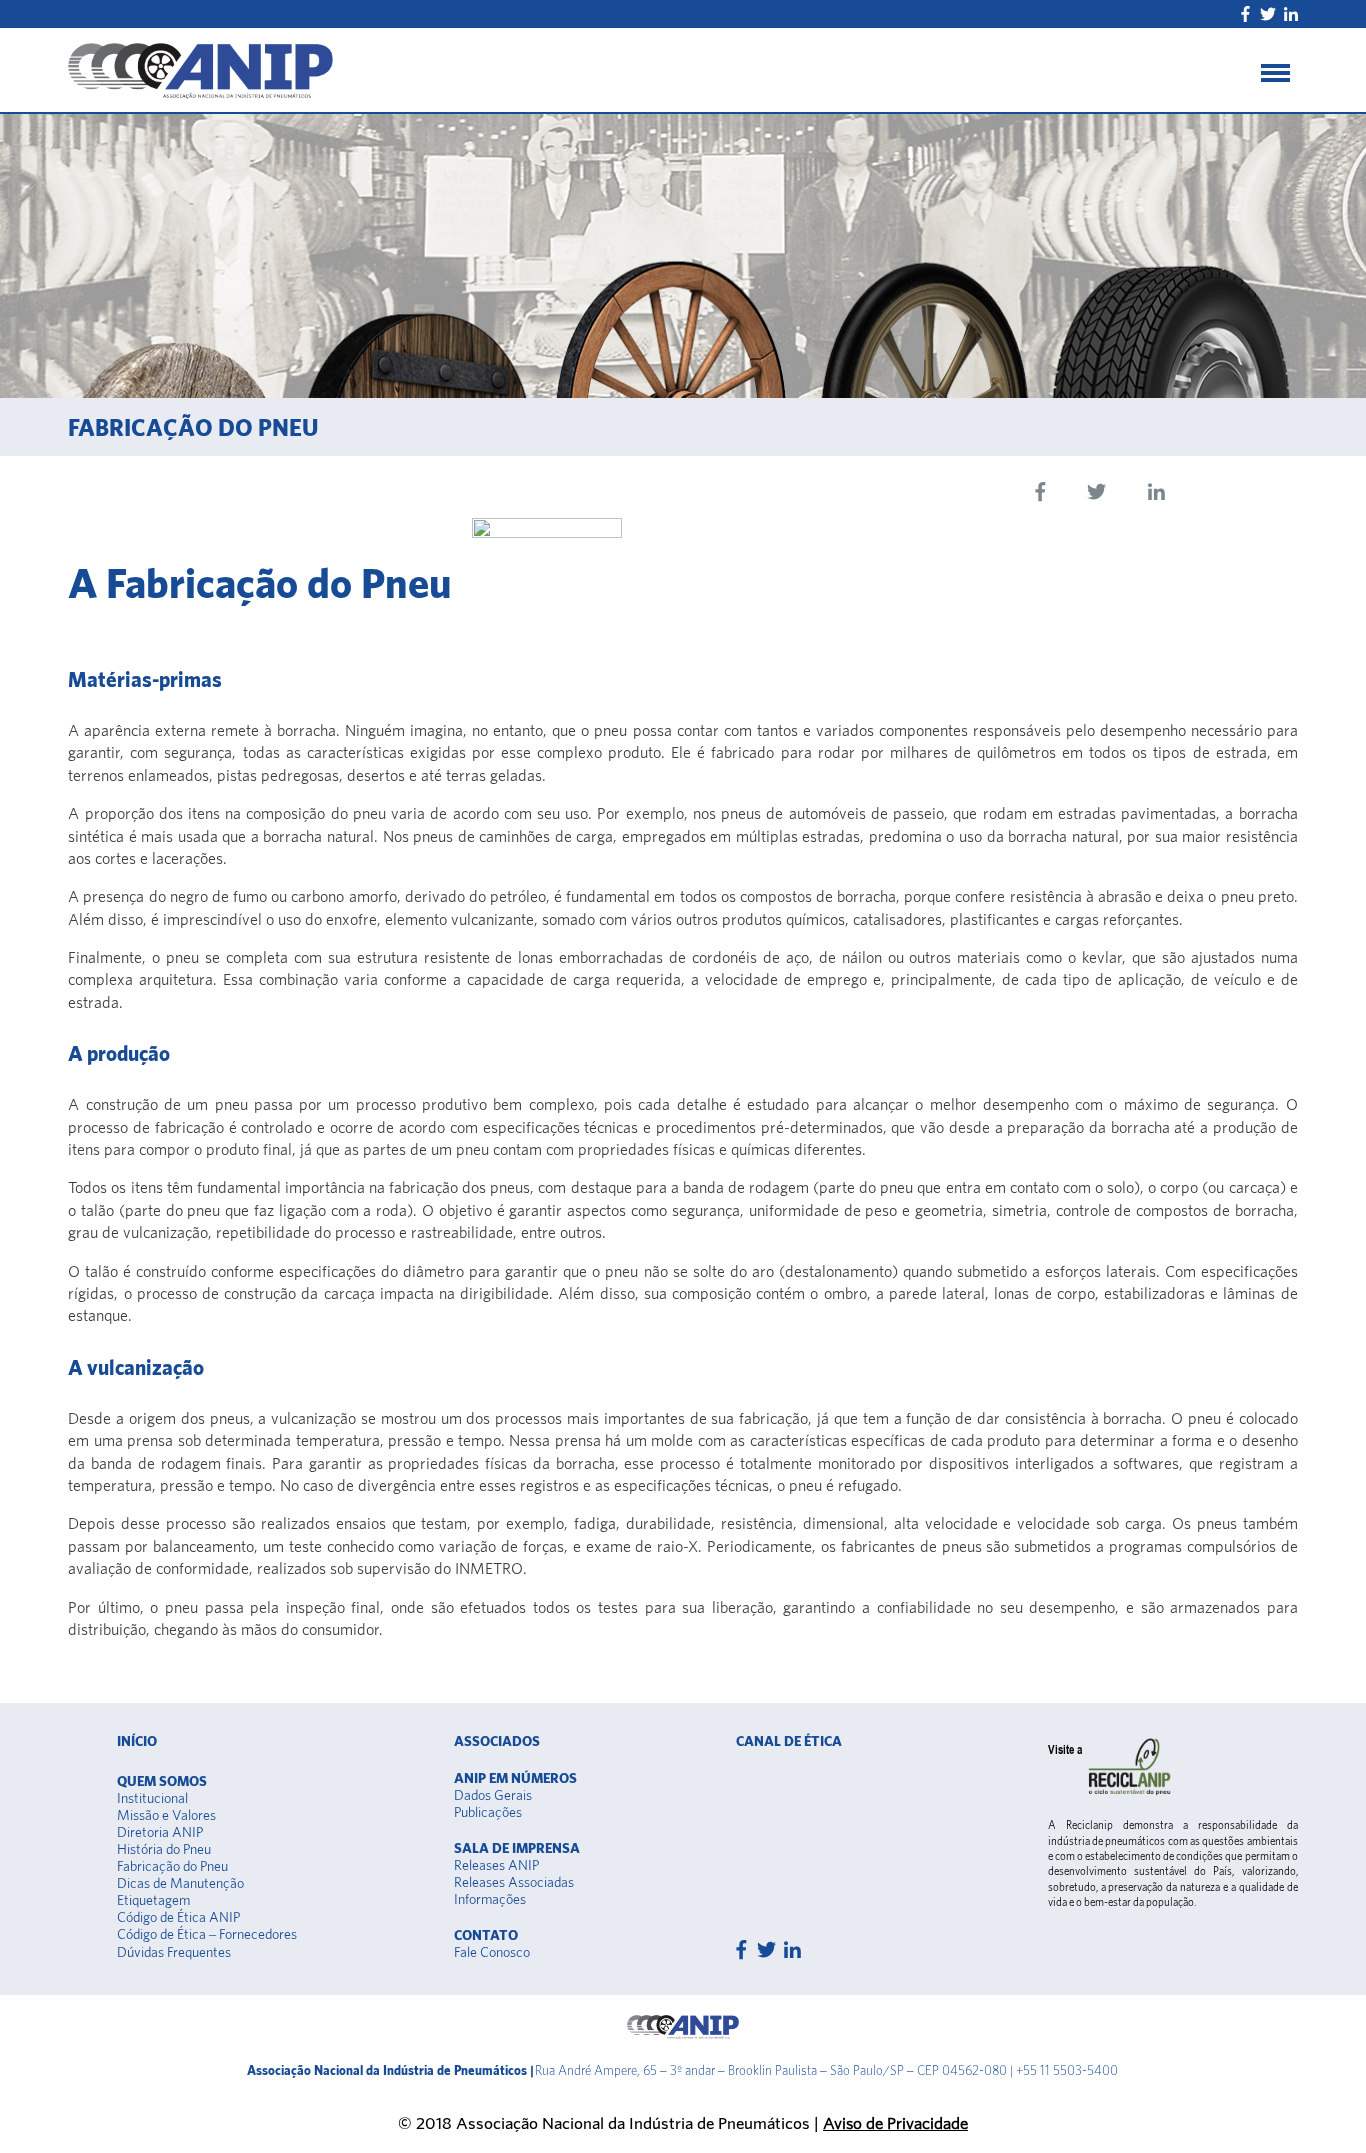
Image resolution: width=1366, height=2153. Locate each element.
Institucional (152, 1798)
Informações (490, 1899)
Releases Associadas (514, 1882)
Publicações (488, 1812)
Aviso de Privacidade (895, 2122)
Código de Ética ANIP (178, 1917)
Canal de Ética (789, 1741)
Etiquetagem (153, 1900)
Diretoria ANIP (160, 1832)
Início (137, 1741)
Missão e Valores (166, 1815)
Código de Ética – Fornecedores (207, 1934)
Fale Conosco (492, 1952)
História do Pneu (164, 1849)
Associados (497, 1741)
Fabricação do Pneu (172, 1866)
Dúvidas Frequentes (174, 1952)
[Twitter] (1268, 14)
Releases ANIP (496, 1865)
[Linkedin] (1291, 14)
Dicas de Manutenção (180, 1883)
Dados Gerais (493, 1795)
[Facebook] (1245, 14)
